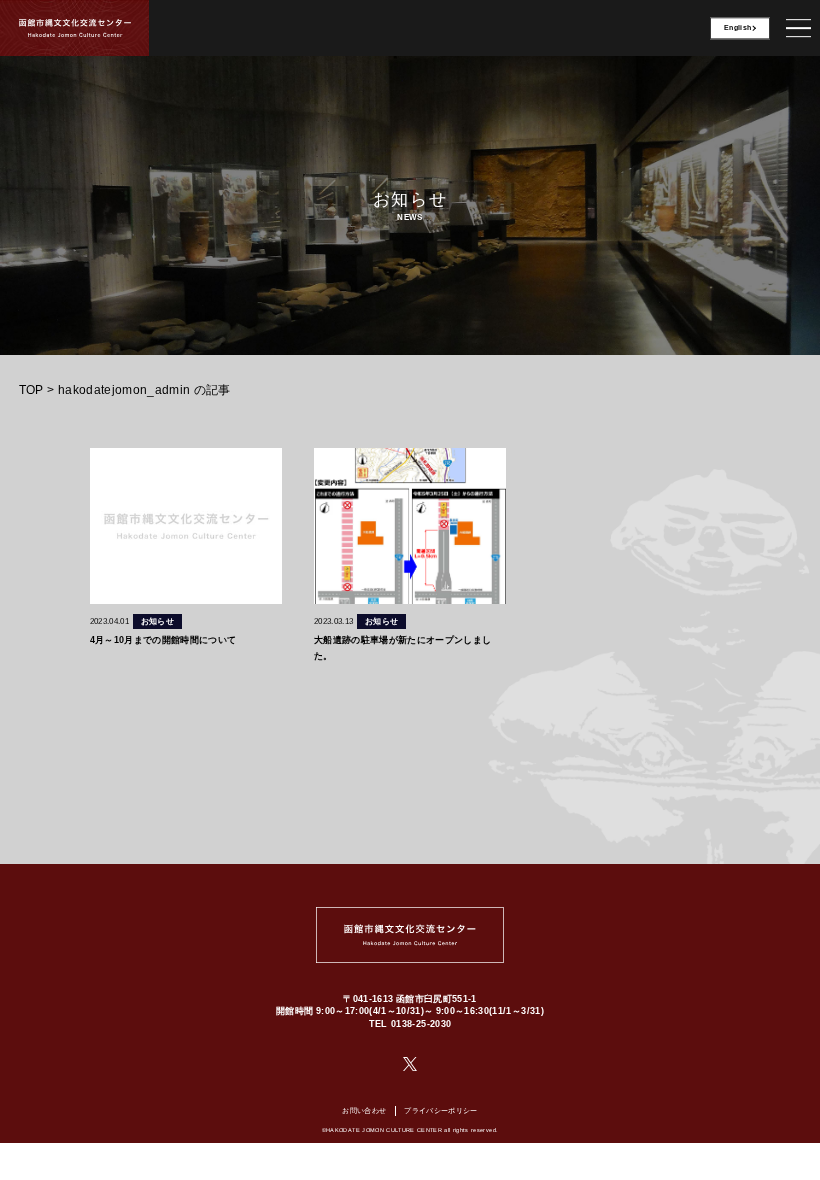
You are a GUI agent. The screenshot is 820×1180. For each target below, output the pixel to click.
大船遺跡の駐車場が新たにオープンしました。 (403, 647)
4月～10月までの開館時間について (163, 639)
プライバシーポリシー (440, 1110)
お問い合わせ (364, 1110)
